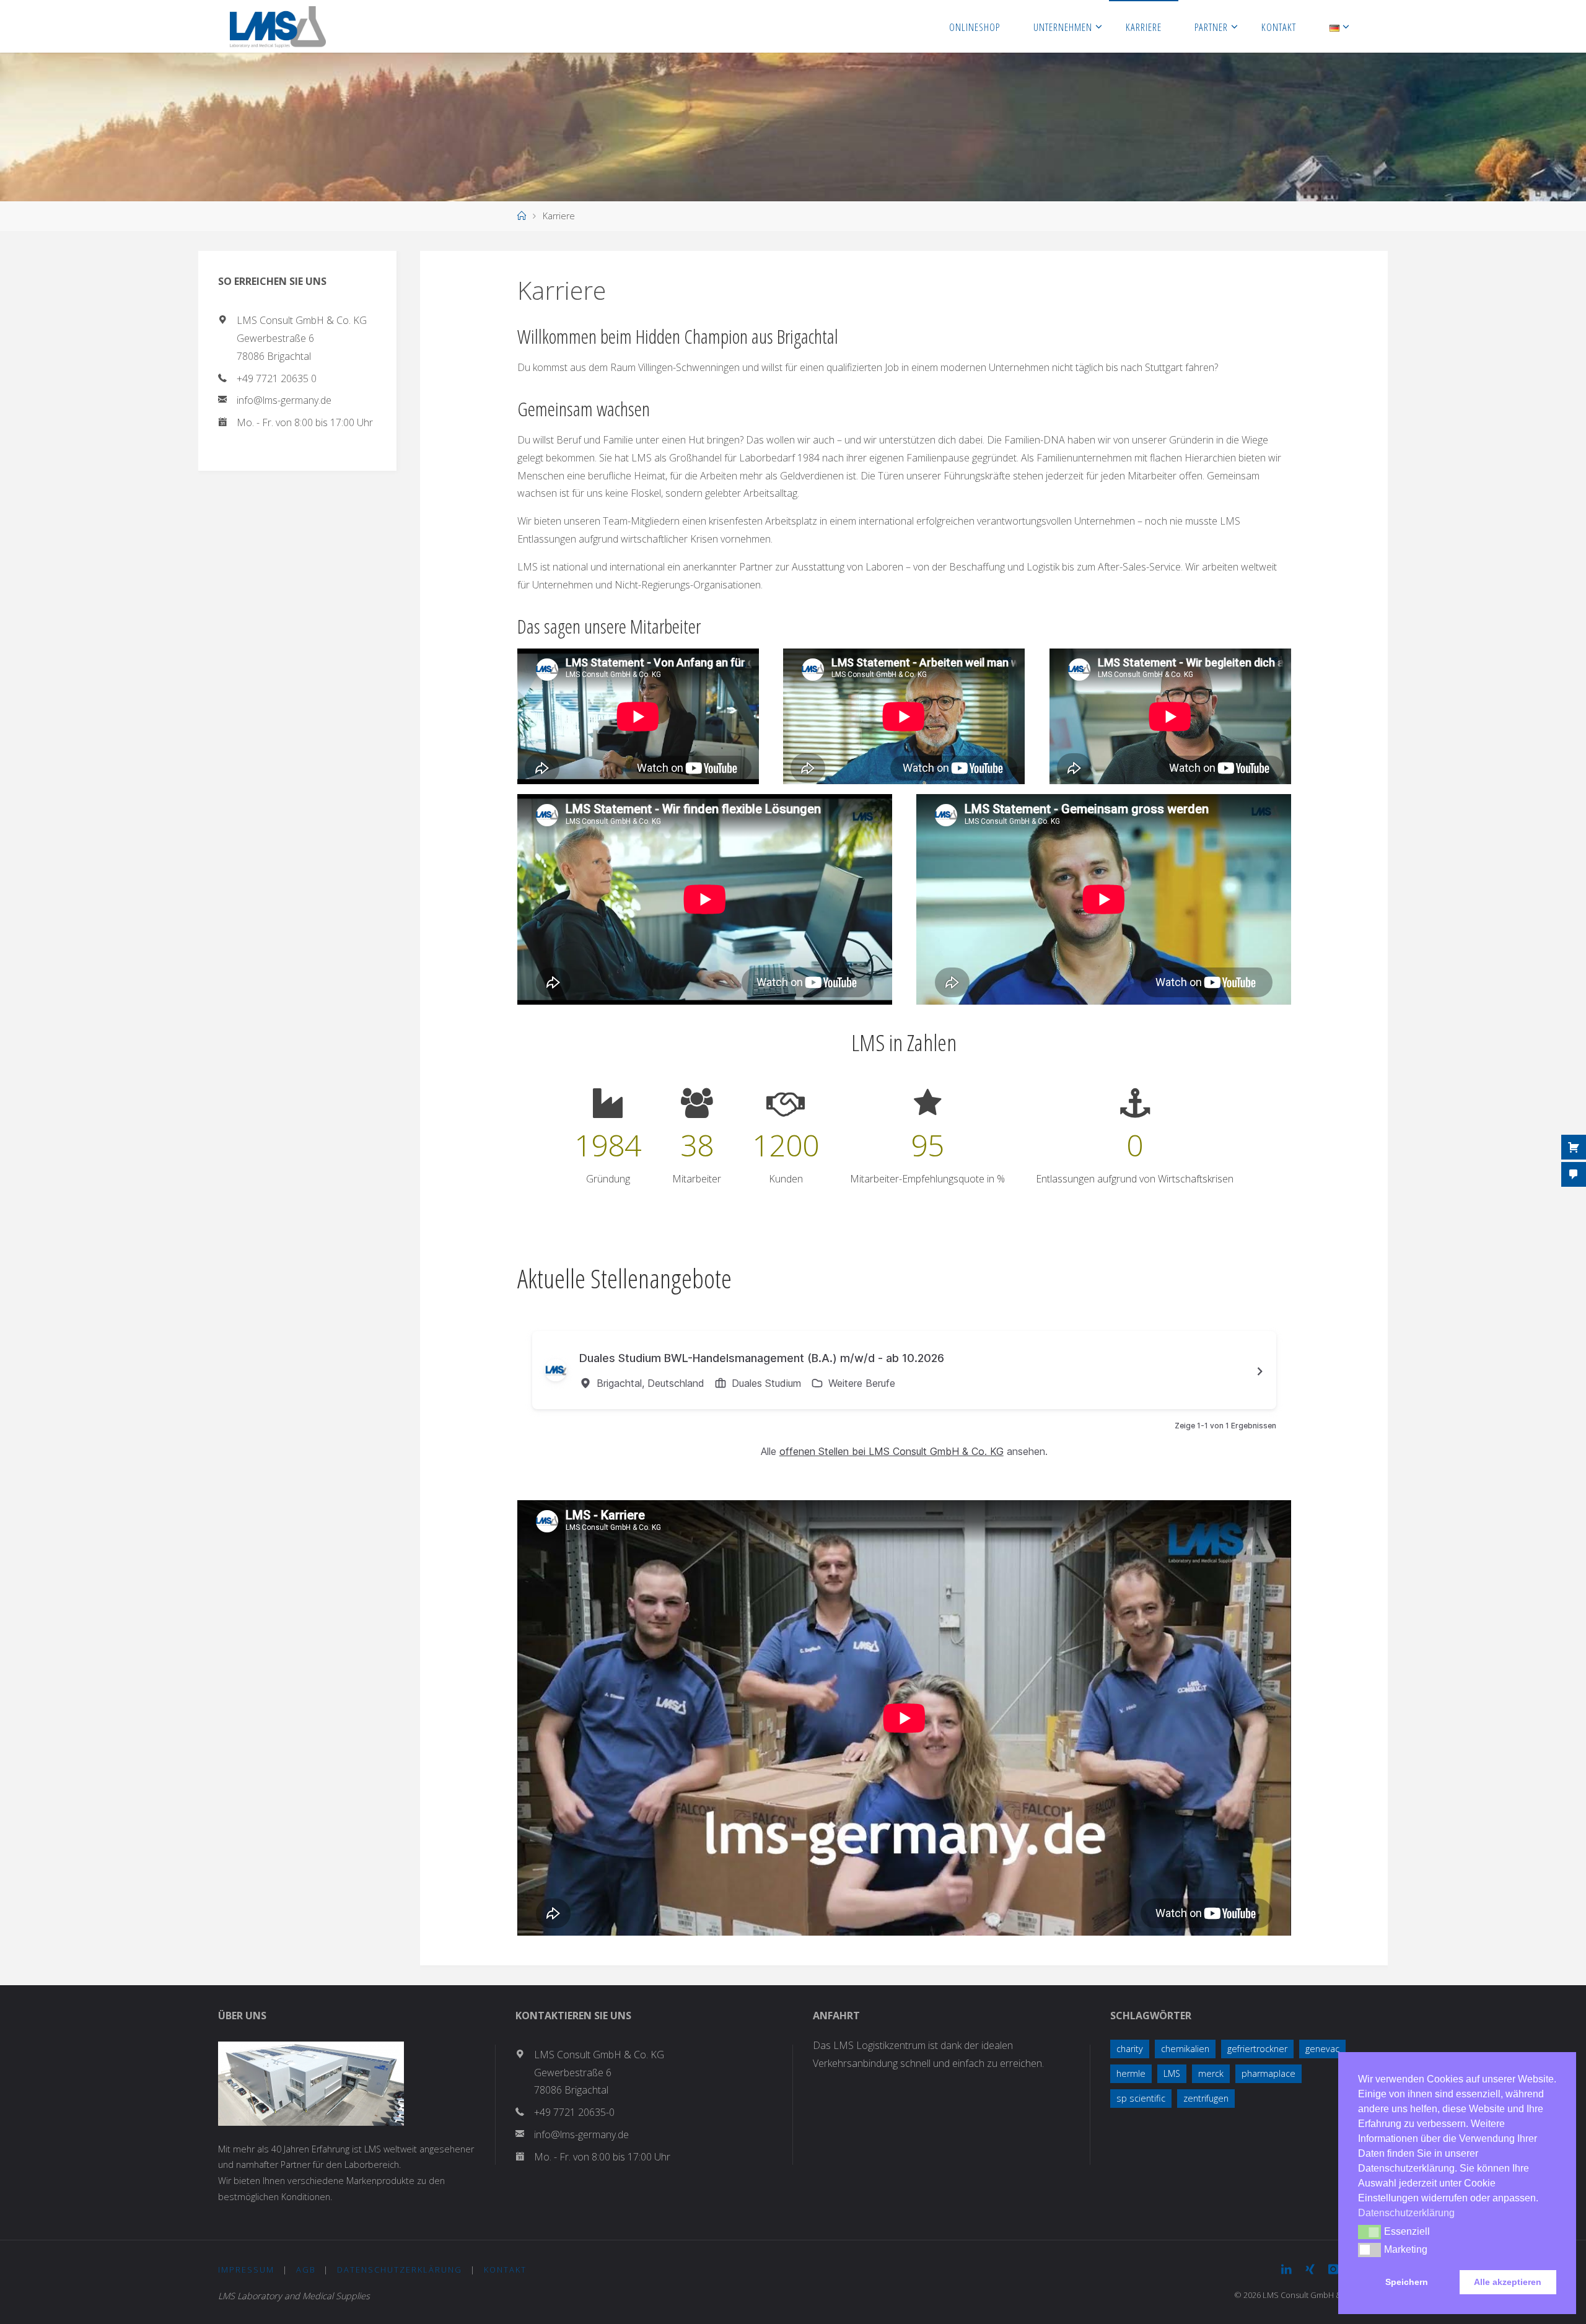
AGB (306, 2269)
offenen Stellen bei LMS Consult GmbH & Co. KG (892, 1451)
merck (1211, 2073)
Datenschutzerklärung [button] (1406, 2213)
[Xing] (1310, 2269)
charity (1130, 2049)
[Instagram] (1333, 2269)
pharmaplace (1268, 2073)
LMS (1172, 2073)
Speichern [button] (1407, 2282)
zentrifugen (1206, 2098)
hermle (1131, 2073)
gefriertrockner (1257, 2049)
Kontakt (505, 2269)
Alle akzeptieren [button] (1508, 2282)
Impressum (246, 2269)
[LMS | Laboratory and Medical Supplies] (278, 26)
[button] (1369, 2232)
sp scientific (1141, 2098)
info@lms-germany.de (284, 400)
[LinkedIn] (1286, 2269)
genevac (1322, 2049)
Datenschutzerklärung (400, 2269)
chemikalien (1185, 2049)
